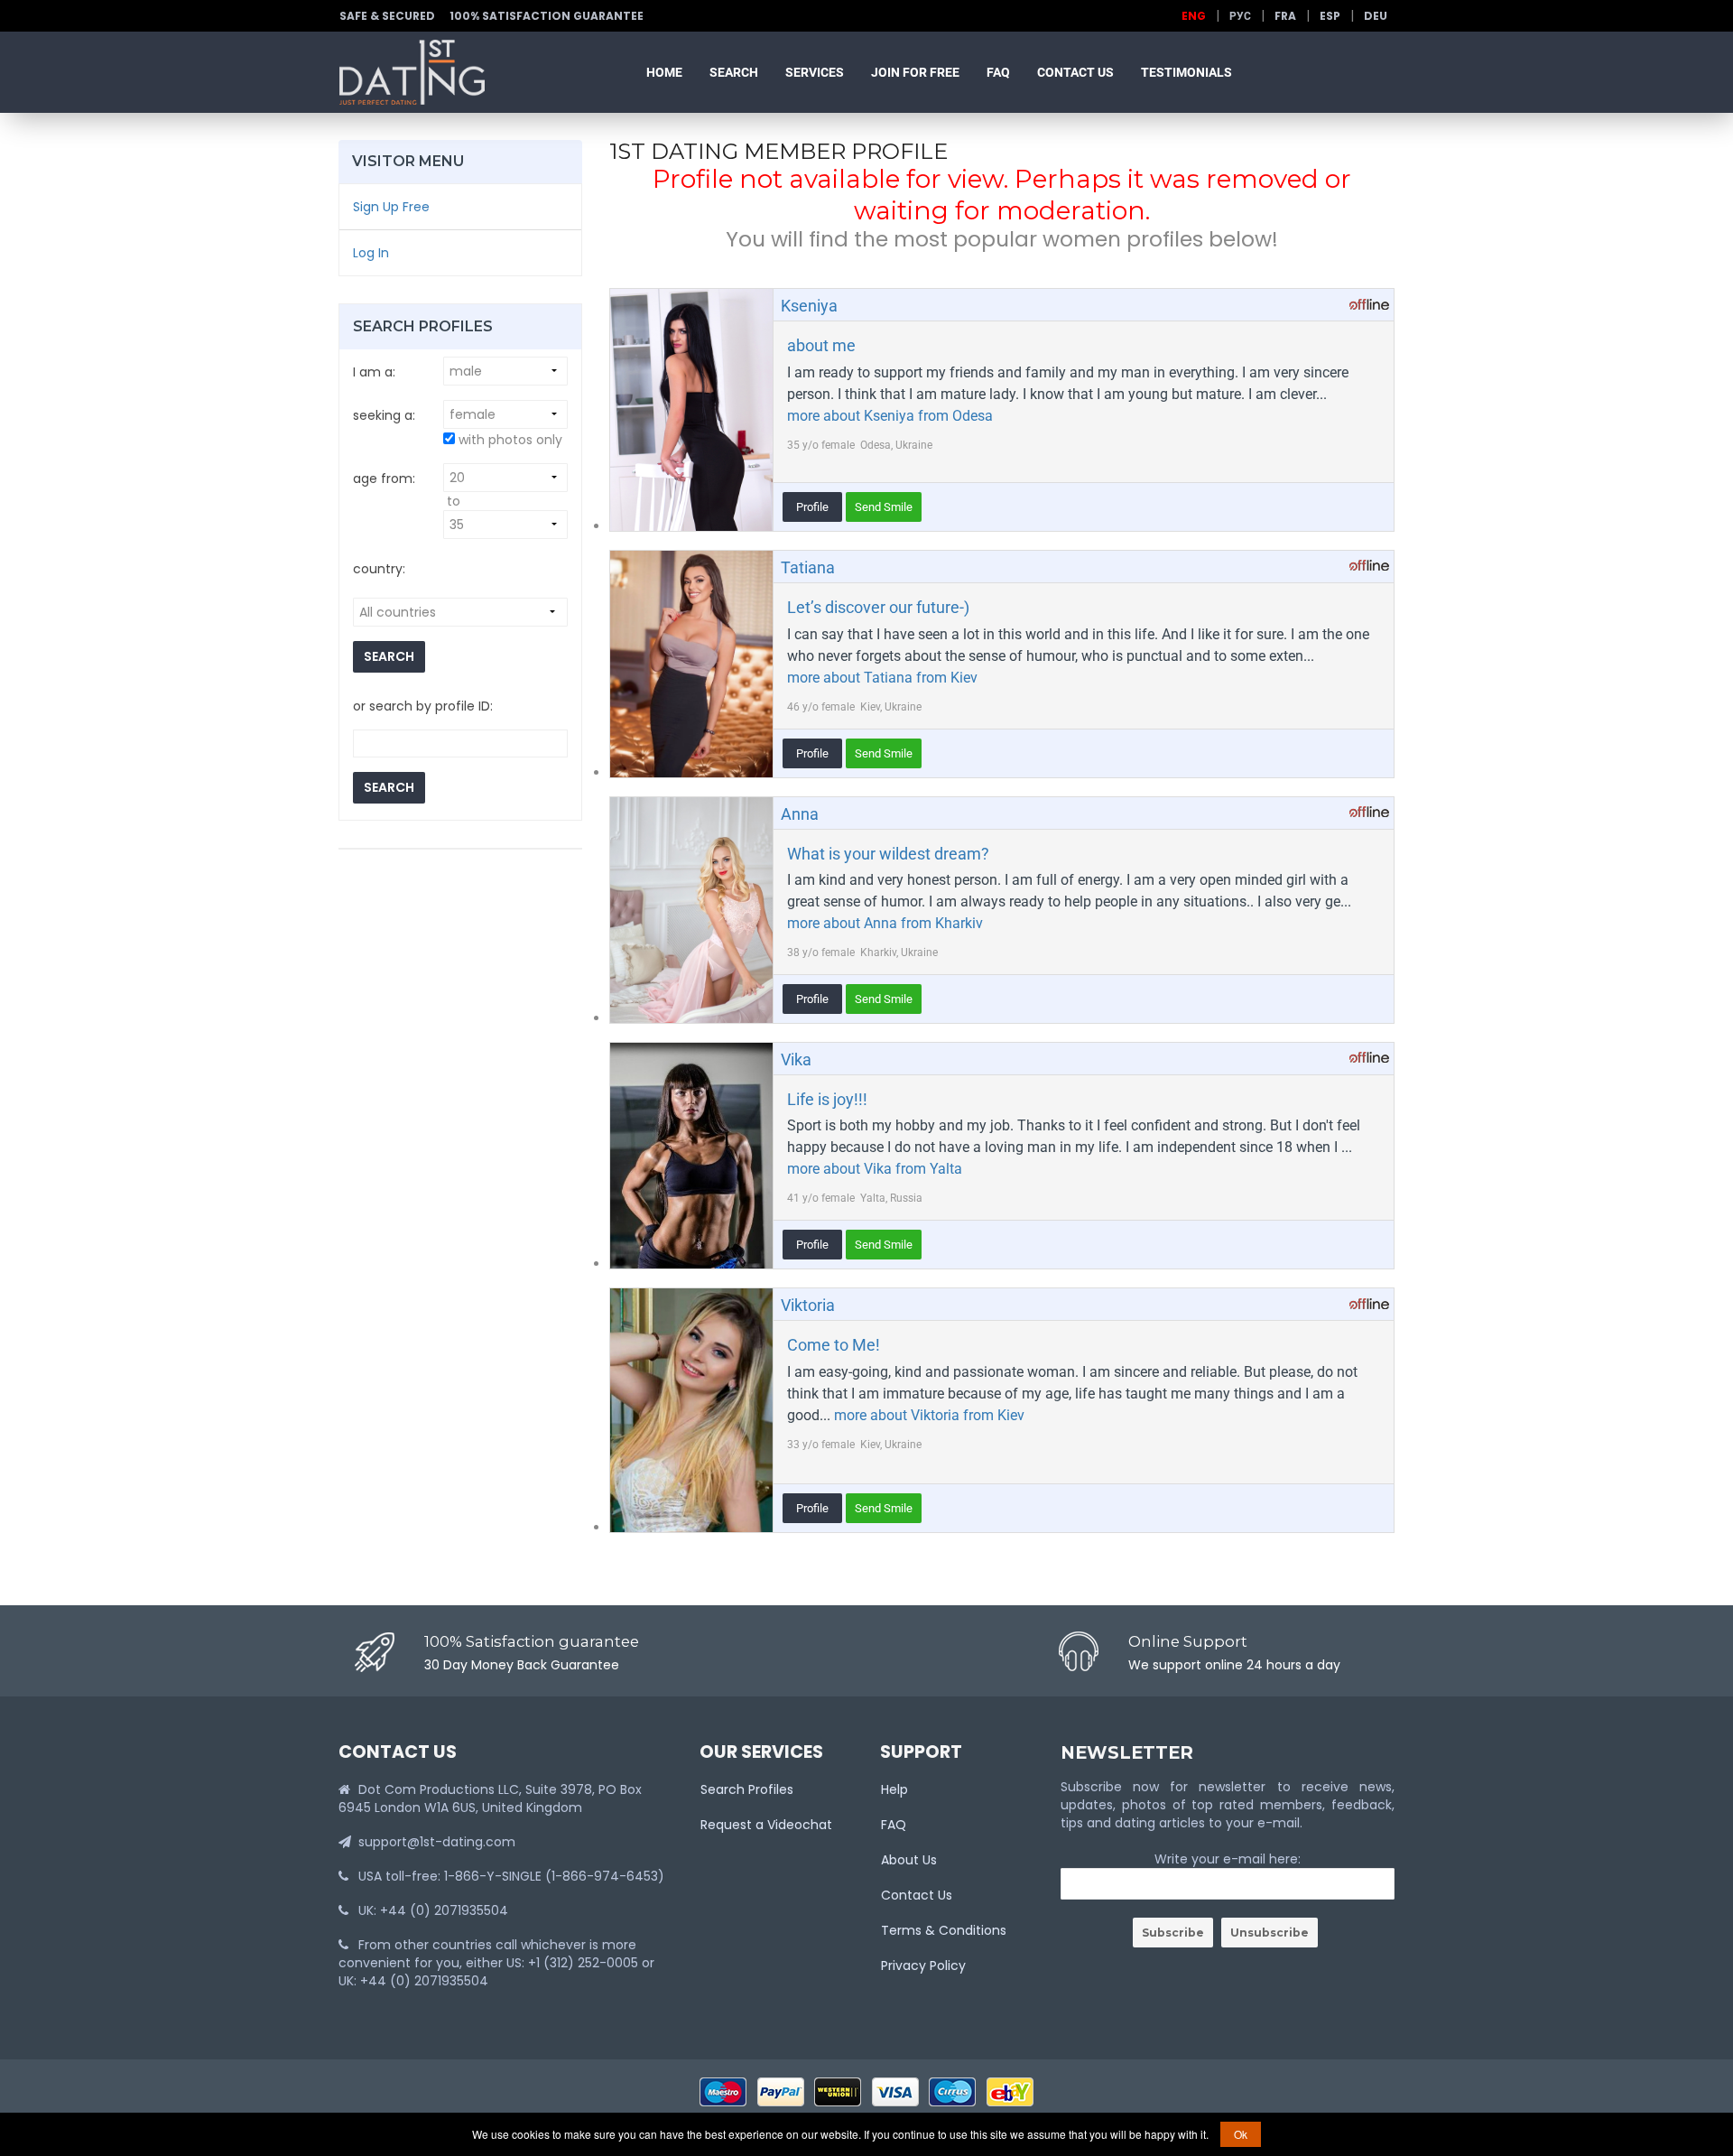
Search (734, 72)
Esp (1330, 16)
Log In (371, 253)
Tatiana (808, 567)
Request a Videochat (766, 1825)
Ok (1241, 2134)
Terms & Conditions (944, 1930)
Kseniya (809, 306)
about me (821, 345)
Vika (796, 1059)
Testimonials (1186, 72)
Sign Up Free (391, 207)
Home (664, 72)
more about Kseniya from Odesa (890, 416)
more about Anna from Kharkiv (885, 923)
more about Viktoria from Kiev (929, 1415)
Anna (800, 814)
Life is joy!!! (827, 1099)
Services (815, 72)
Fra (1285, 16)
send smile (884, 507)
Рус (1240, 16)
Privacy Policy (923, 1965)
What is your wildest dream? (888, 854)
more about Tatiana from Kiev (882, 678)
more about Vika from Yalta (875, 1169)
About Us (909, 1860)
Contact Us (1075, 72)
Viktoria (808, 1305)
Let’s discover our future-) (878, 607)
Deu (1376, 16)
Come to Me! (834, 1345)
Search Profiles (747, 1789)
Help (894, 1789)
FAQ (998, 72)
